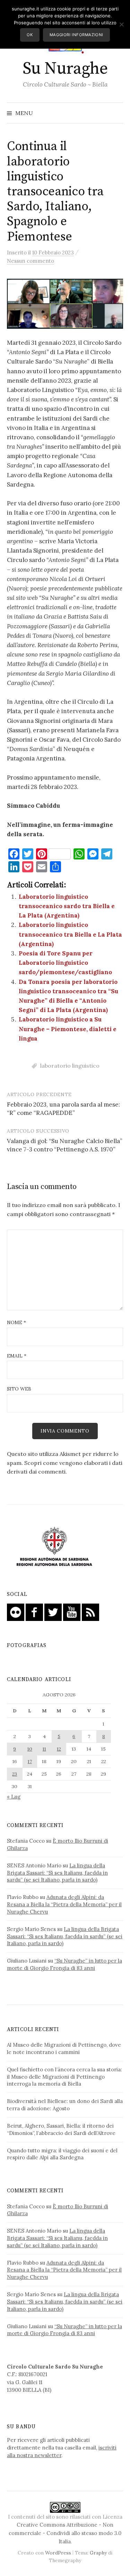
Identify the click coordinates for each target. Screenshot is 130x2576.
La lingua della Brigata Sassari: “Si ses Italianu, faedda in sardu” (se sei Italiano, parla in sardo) (57, 1873)
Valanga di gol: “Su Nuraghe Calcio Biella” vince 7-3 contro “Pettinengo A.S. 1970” (65, 1145)
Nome (16, 1322)
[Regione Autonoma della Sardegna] (54, 1547)
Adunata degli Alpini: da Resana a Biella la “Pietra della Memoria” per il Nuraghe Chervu (64, 1904)
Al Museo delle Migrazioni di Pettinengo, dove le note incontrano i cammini (64, 2048)
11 (44, 1749)
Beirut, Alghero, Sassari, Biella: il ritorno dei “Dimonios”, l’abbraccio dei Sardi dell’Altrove (61, 2129)
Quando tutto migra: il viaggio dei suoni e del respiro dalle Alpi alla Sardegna (62, 2154)
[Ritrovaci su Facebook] (34, 1612)
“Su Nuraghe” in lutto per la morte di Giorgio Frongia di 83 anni (64, 1964)
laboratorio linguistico (70, 1066)
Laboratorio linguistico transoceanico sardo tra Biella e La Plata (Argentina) (67, 906)
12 (59, 1749)
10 (30, 1749)
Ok (30, 35)
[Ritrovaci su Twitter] (53, 1612)
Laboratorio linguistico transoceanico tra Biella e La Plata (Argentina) (70, 934)
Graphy (98, 2553)
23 (15, 1774)
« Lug (14, 1797)
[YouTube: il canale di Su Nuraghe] (72, 1612)
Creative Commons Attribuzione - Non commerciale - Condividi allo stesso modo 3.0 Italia (65, 2533)
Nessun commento (31, 261)
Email (17, 1356)
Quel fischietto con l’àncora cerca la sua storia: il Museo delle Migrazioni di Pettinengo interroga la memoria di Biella (64, 2077)
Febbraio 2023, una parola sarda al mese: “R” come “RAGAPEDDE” (63, 1109)
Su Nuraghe (65, 69)
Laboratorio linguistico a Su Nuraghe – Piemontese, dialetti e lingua (68, 1029)
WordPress (58, 2553)
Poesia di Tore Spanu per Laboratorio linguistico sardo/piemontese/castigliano (65, 963)
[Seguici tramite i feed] (90, 1612)
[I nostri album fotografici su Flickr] (16, 1612)
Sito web (19, 1389)
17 (30, 1761)
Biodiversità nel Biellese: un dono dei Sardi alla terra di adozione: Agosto (65, 2105)
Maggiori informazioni (76, 35)
